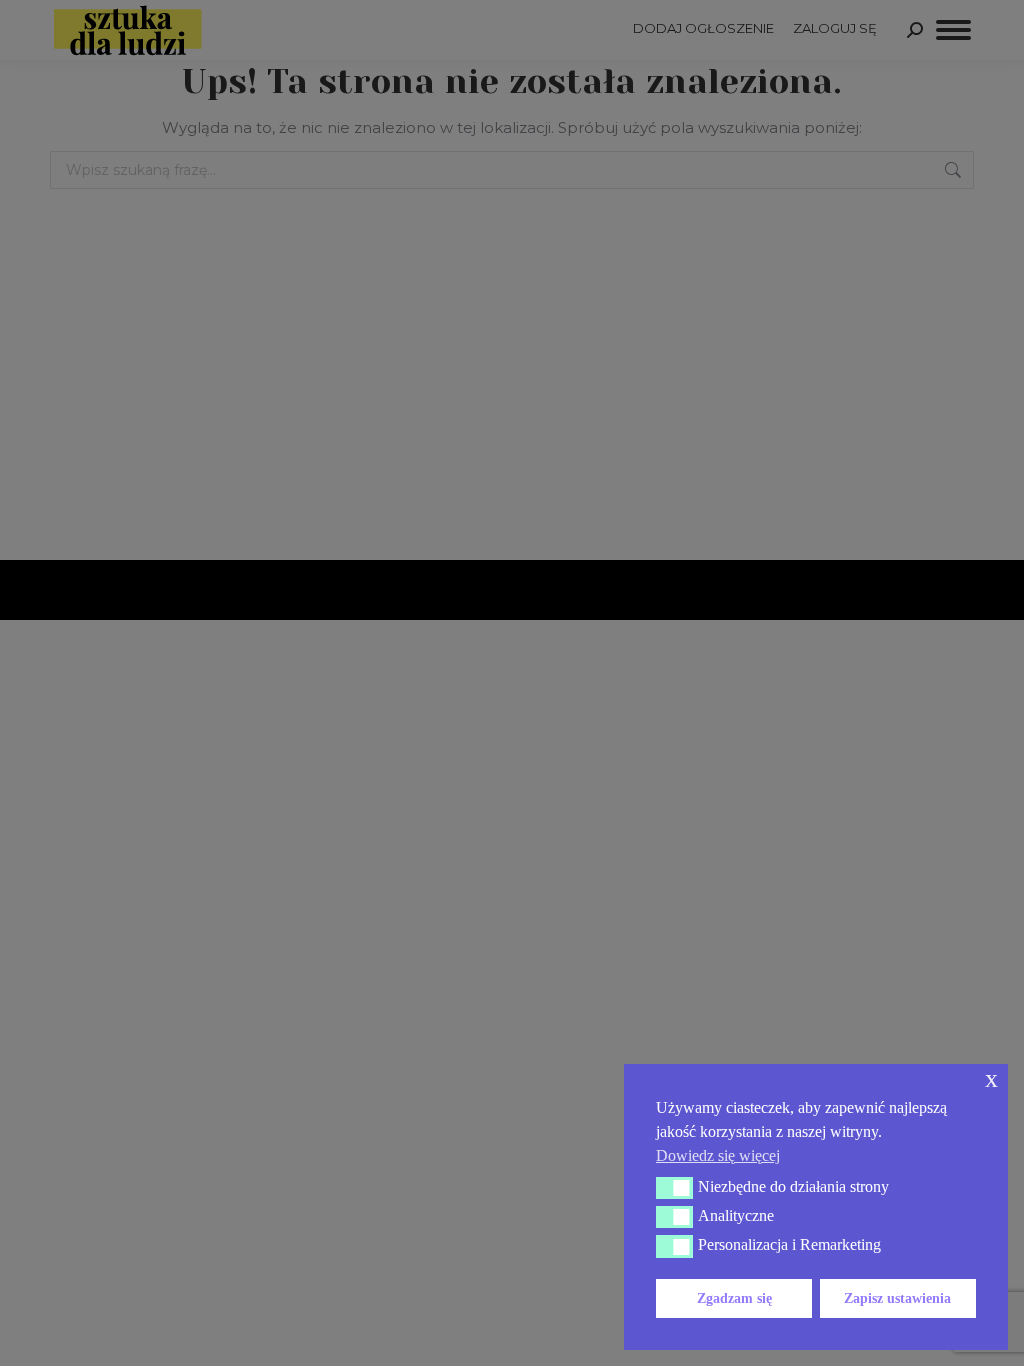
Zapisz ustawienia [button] (897, 1298)
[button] (674, 1188)
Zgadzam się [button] (734, 1298)
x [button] (991, 1078)
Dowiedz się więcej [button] (718, 1155)
